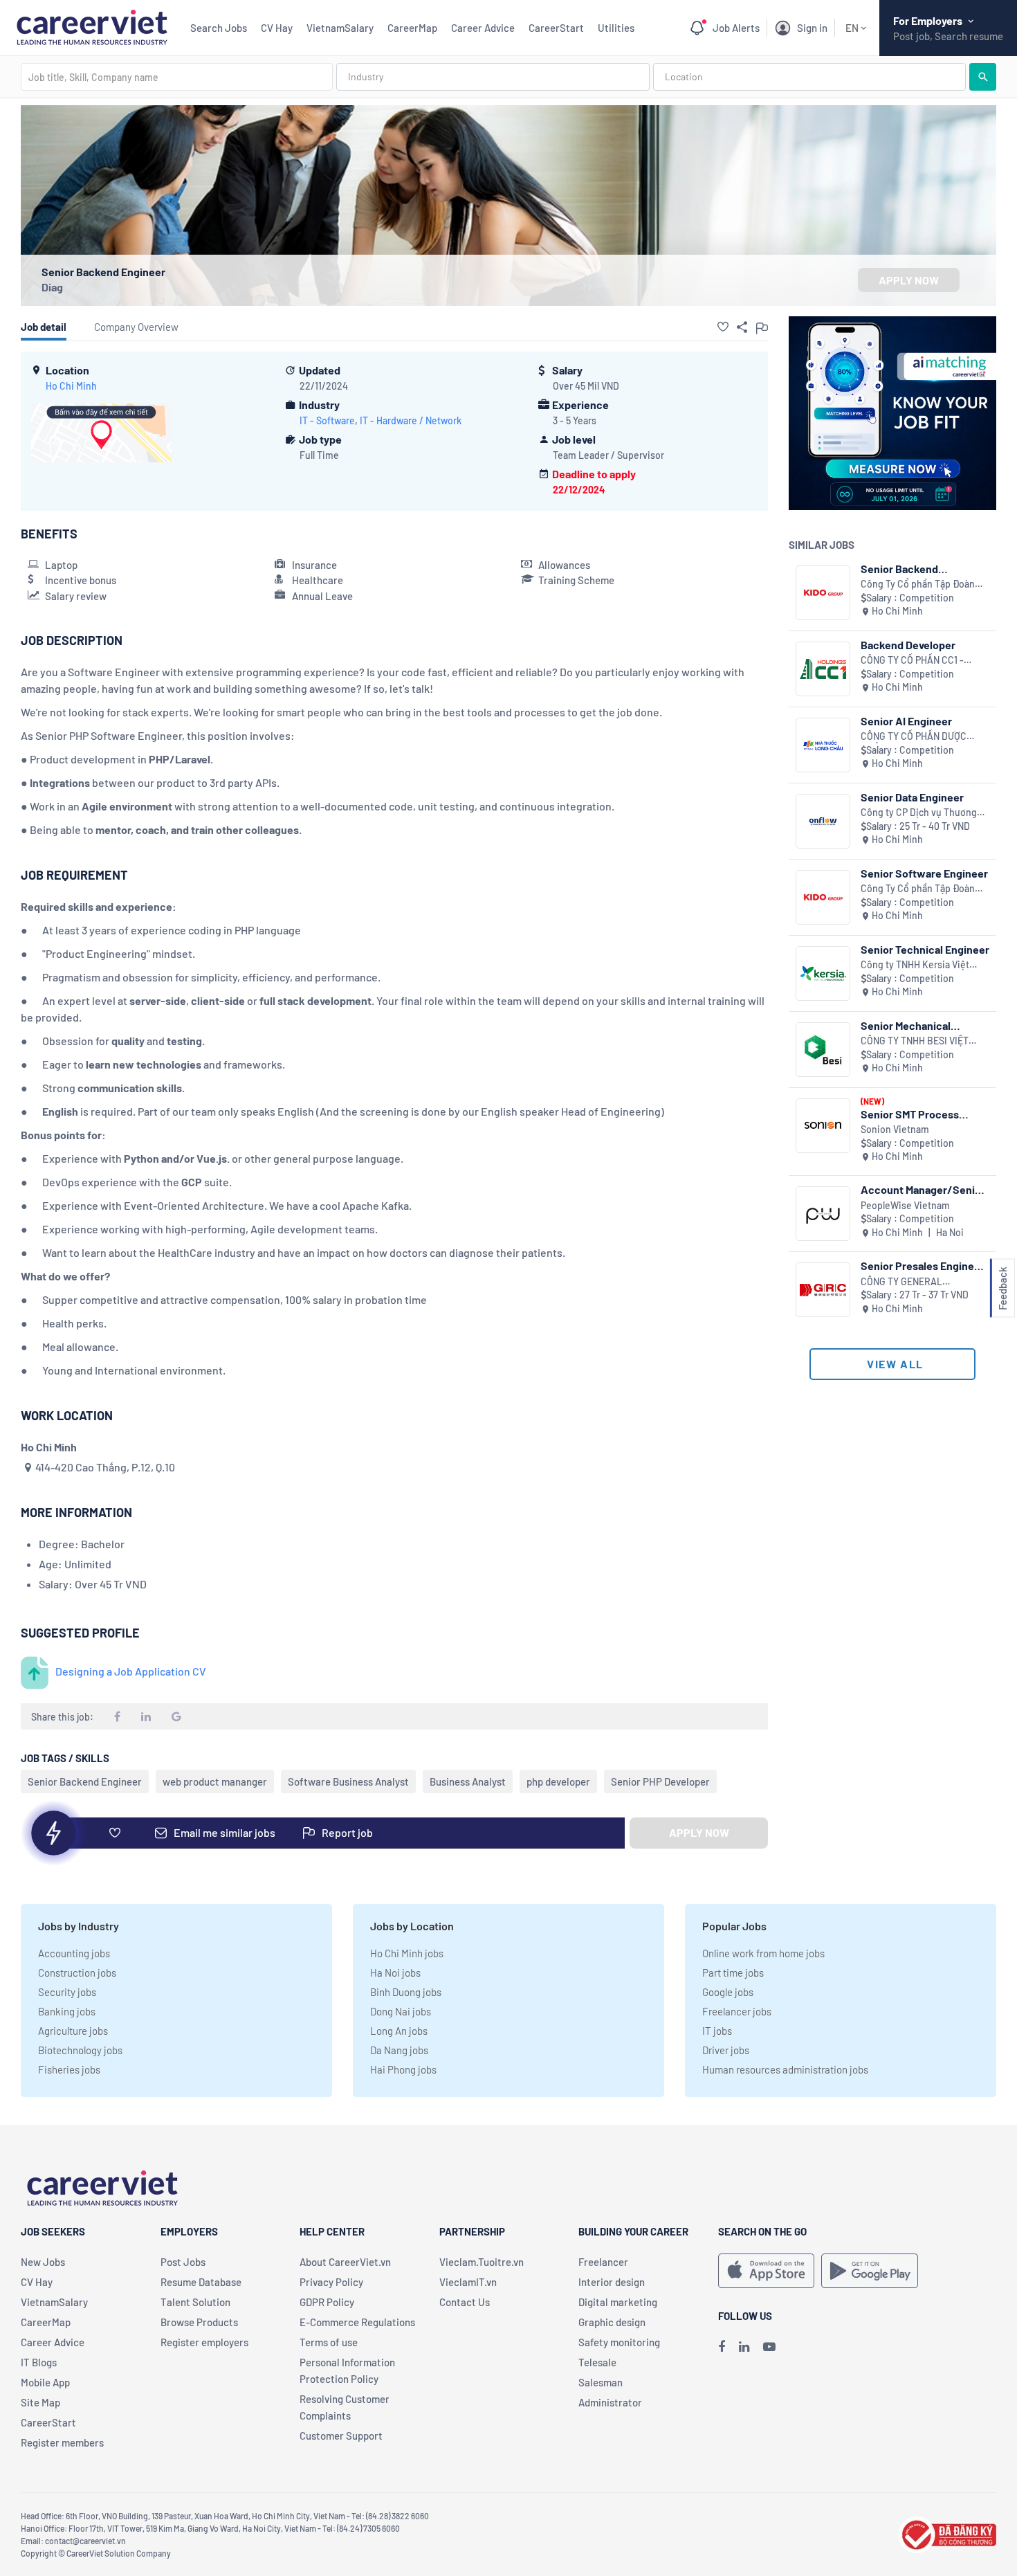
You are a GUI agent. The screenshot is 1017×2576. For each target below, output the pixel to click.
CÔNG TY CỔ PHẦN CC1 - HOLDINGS (912, 661)
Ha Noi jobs (395, 1972)
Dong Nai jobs (401, 2011)
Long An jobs (399, 2031)
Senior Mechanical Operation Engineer (908, 1025)
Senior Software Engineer (924, 873)
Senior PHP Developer (660, 1781)
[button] (723, 327)
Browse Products (199, 2322)
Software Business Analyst (348, 1781)
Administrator (610, 2402)
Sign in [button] (812, 28)
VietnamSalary (340, 28)
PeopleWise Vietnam (905, 1205)
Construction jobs (77, 1972)
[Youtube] (769, 2346)
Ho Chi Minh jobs (407, 1953)
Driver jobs (726, 2050)
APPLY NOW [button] (909, 280)
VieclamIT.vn (468, 2282)
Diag (52, 287)
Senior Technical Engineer (925, 949)
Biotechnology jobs (80, 2050)
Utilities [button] (616, 28)
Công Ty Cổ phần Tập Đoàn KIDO (918, 584)
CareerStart (556, 28)
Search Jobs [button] (219, 28)
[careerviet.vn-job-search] (766, 2271)
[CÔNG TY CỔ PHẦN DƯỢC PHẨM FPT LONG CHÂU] (823, 745)
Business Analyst (468, 1781)
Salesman (601, 2382)
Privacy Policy (331, 2282)
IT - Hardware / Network (411, 420)
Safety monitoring (619, 2342)
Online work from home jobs (763, 1953)
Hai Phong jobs (403, 2069)
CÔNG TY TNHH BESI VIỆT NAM (915, 1041)
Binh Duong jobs (406, 1992)
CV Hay (277, 28)
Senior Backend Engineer (85, 1781)
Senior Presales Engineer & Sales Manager (923, 1266)
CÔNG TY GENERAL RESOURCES (901, 1282)
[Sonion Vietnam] (823, 1126)
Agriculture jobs (73, 2031)
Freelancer (603, 2262)
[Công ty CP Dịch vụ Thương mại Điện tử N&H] (823, 821)
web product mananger (215, 1781)
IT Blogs (39, 2362)
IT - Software (327, 420)
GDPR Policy (327, 2302)
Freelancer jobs (737, 2011)
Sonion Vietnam (895, 1129)
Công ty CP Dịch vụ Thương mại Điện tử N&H (919, 813)
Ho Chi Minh (71, 386)
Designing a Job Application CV (131, 1671)
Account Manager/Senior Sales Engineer (923, 1189)
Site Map (40, 2402)
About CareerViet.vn (345, 2262)
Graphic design (612, 2322)
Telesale (597, 2362)
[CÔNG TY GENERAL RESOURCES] (823, 1290)
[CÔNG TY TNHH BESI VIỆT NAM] (823, 1050)
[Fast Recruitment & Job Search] (92, 26)
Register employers (204, 2342)
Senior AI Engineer (906, 721)
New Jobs (43, 2262)
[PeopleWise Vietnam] (823, 1214)
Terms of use (329, 2342)
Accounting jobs (74, 1953)
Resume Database (201, 2282)
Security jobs (67, 1992)
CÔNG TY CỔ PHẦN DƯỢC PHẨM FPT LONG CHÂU (914, 737)
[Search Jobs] (983, 77)
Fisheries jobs (69, 2069)
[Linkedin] (744, 2346)
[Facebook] (722, 2346)
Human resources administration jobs (785, 2069)
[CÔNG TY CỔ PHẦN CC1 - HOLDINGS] (823, 669)
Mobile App (45, 2382)
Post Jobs (183, 2262)
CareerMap (412, 28)
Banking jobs (67, 2011)
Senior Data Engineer (912, 797)
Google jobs (728, 1992)
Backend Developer (908, 645)
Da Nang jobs (399, 2050)
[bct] (947, 2533)
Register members (62, 2442)
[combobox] (177, 77)
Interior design (612, 2282)
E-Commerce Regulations (357, 2322)
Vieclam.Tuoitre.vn (482, 2262)
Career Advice (483, 28)
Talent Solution (195, 2302)
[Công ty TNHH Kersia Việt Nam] (823, 973)
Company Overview (136, 327)
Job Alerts (736, 28)
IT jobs (717, 2031)
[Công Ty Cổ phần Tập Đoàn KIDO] (823, 593)
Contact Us (465, 2302)
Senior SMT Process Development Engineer (916, 1114)
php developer (558, 1781)
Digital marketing (618, 2302)
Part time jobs (733, 1972)
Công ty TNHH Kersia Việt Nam (915, 965)
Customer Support (341, 2436)
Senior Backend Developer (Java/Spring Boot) (919, 569)
